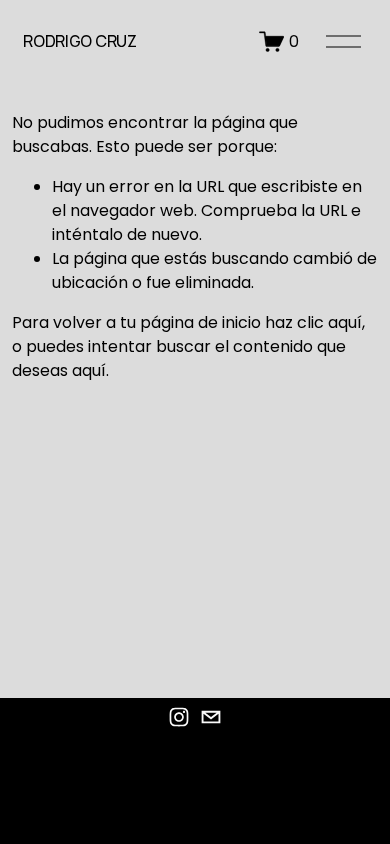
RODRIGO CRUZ (79, 41)
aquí (89, 370)
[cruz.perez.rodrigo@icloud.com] (211, 717)
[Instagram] (179, 717)
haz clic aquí (313, 322)
